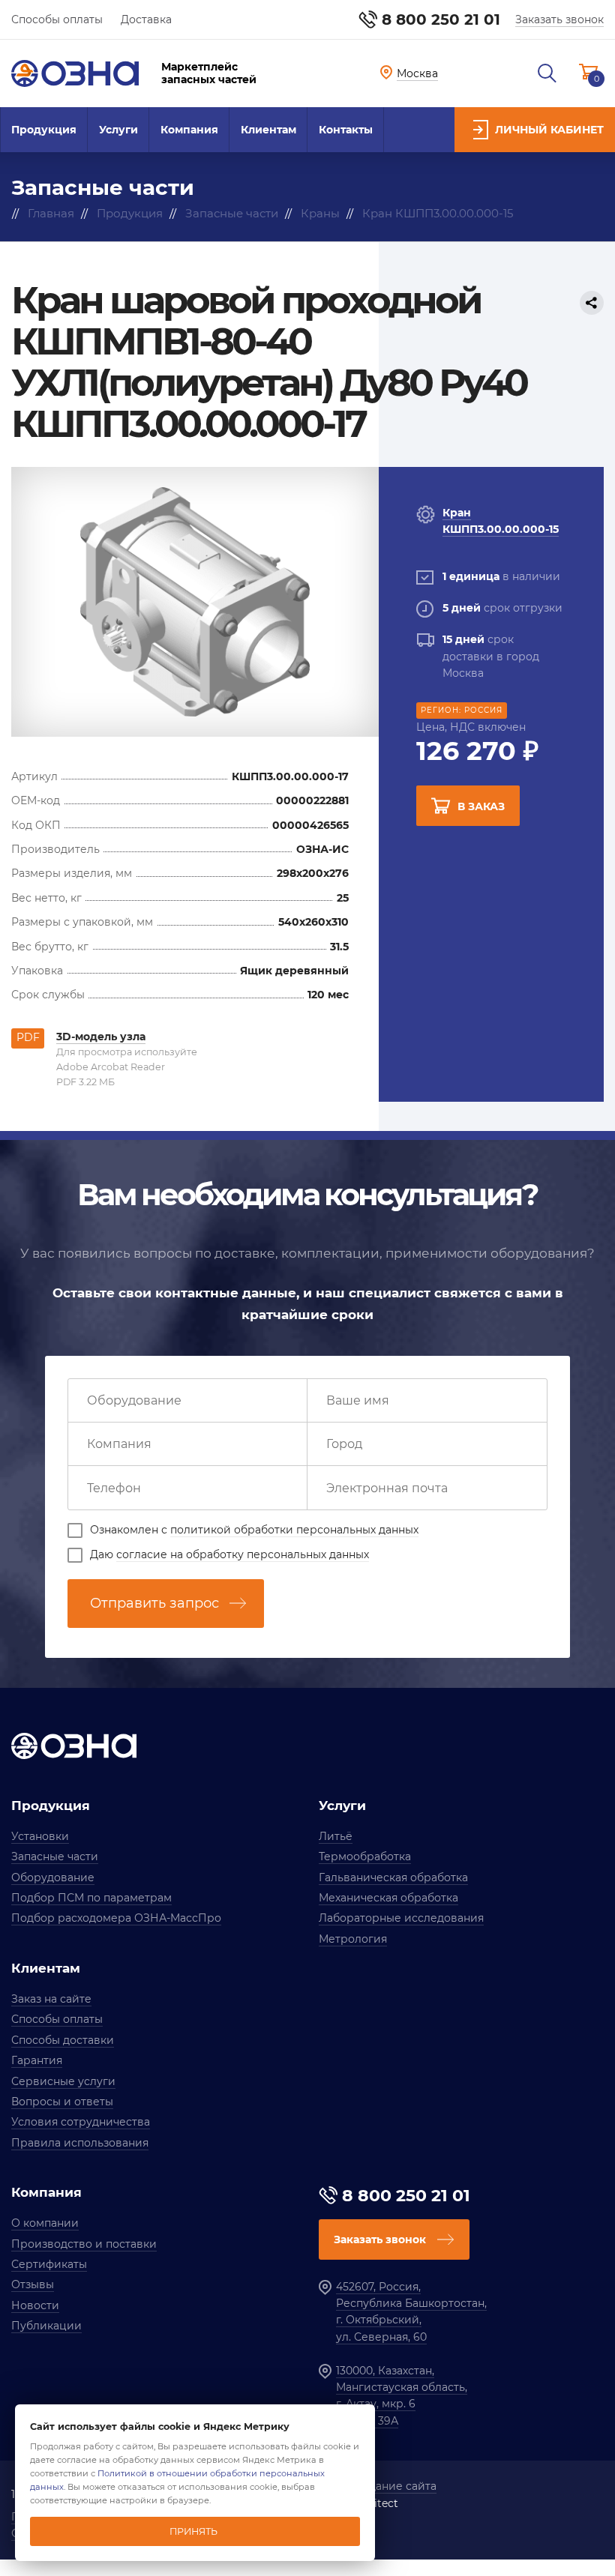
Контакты (346, 130)
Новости (35, 2305)
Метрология (353, 1939)
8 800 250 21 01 (441, 19)
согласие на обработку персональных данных (243, 1554)
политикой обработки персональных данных (294, 1530)
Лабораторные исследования (401, 1918)
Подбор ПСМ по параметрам (91, 1898)
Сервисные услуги (63, 2081)
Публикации (46, 2326)
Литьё (336, 1836)
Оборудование (53, 1877)
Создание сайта (393, 2486)
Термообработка (365, 1856)
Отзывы (33, 2284)
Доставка (146, 19)
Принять (193, 2531)
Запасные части (55, 1856)
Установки (40, 1836)
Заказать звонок (559, 19)
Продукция (44, 130)
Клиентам (268, 130)
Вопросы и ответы (62, 2102)
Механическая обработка (388, 1898)
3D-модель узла (101, 1037)
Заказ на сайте (51, 1999)
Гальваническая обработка (393, 1877)
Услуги (118, 130)
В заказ (481, 806)
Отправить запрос (154, 1603)
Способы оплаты (57, 19)
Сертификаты (49, 2264)
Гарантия (37, 2060)
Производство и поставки (84, 2244)
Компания (189, 130)
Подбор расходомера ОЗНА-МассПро (116, 1918)
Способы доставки (63, 2040)
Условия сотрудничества (81, 2122)
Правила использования (80, 2143)
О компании (45, 2223)
